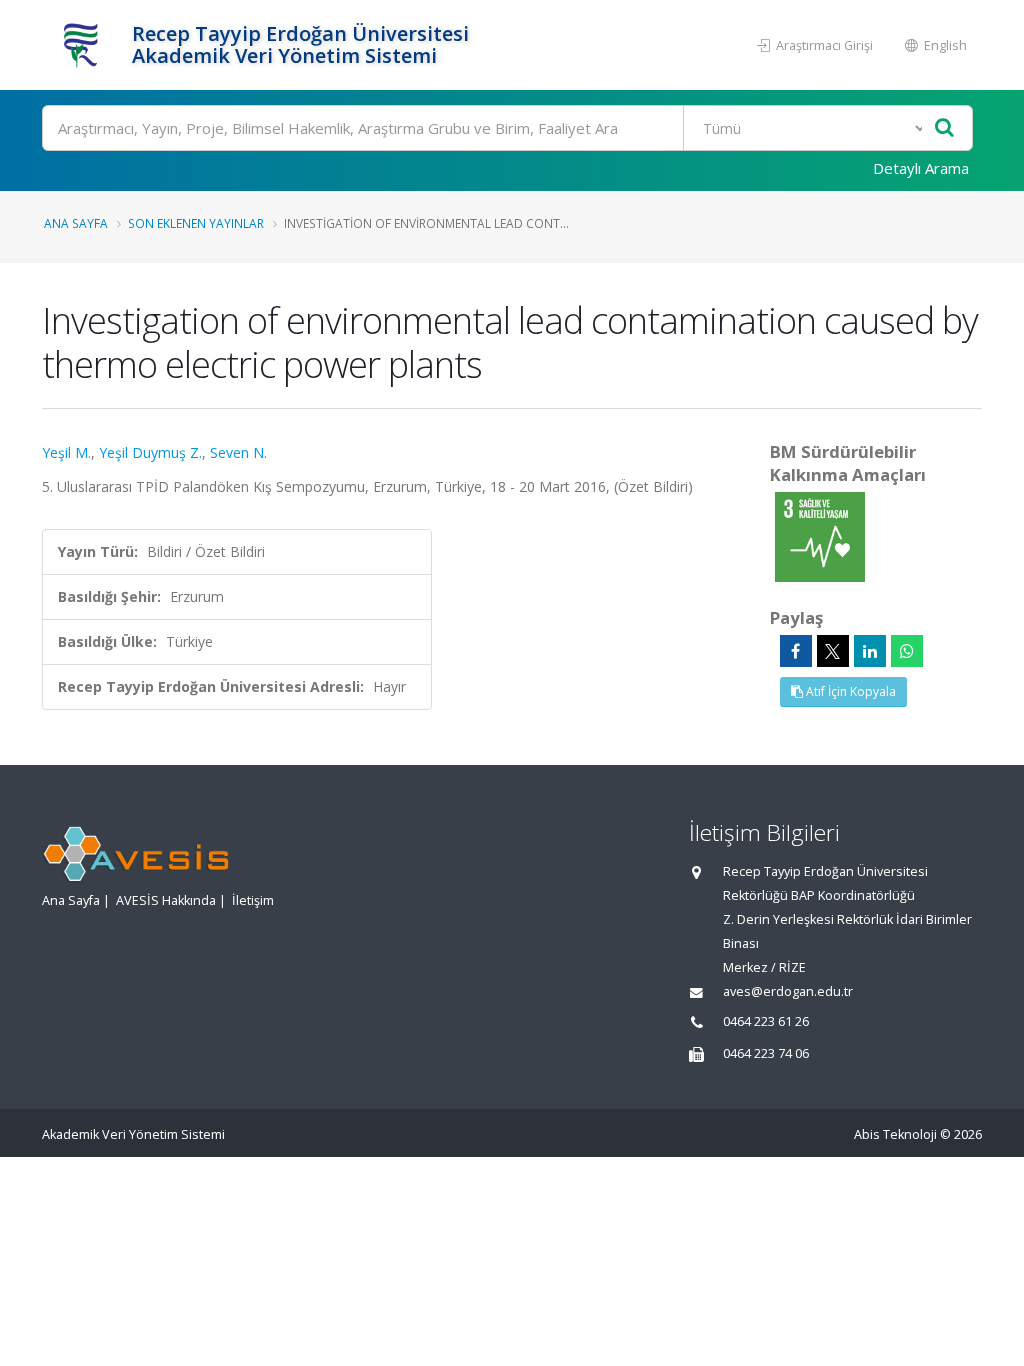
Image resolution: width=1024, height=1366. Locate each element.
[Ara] (944, 128)
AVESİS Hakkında (166, 900)
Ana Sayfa (76, 223)
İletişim (253, 900)
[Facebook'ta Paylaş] (796, 651)
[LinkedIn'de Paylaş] (870, 651)
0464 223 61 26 (766, 1021)
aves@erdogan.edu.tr (788, 991)
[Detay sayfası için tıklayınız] (820, 535)
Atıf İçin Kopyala (849, 691)
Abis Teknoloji (895, 1134)
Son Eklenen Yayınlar (196, 223)
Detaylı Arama (921, 168)
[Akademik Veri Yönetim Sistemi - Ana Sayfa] (84, 45)
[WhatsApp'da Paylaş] (907, 651)
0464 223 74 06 (766, 1053)
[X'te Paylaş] (833, 651)
